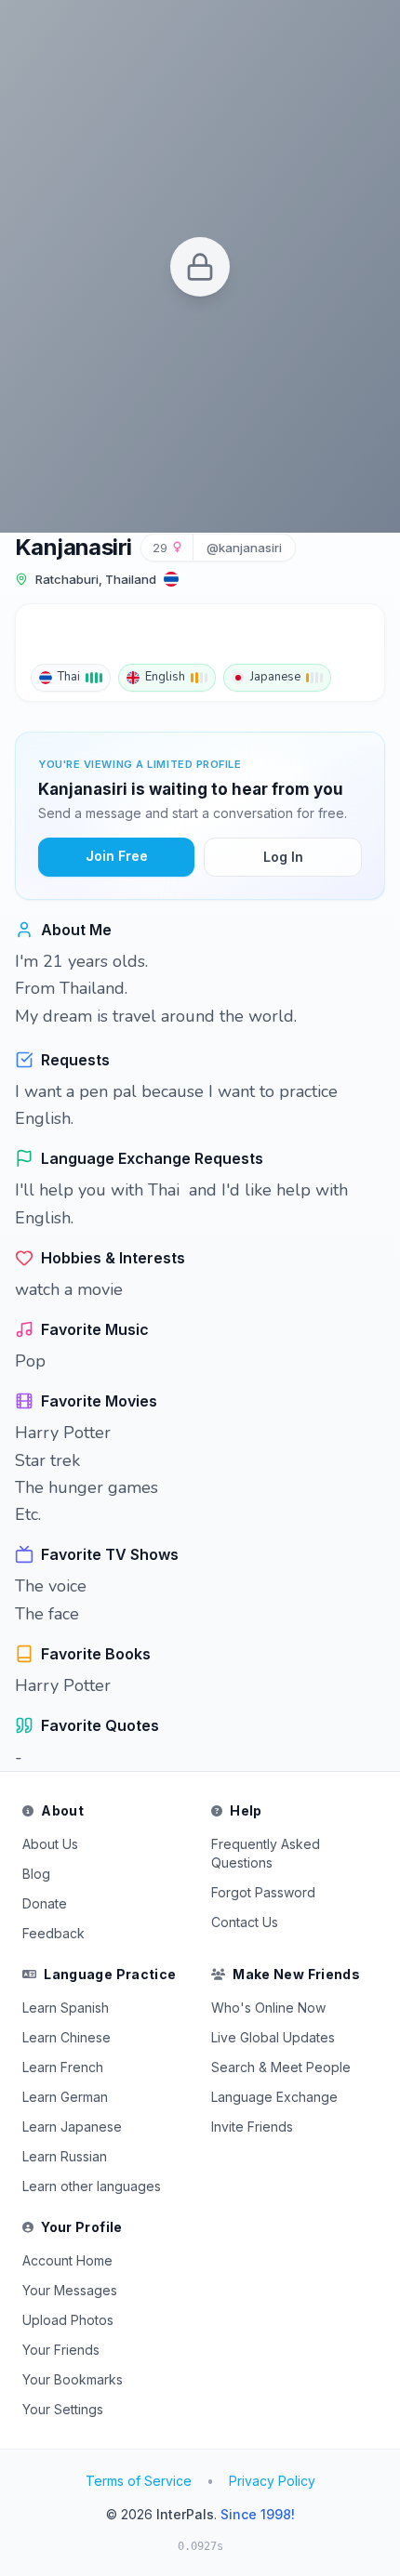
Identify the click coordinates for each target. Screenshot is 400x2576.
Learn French (63, 2067)
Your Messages (70, 2290)
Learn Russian (65, 2156)
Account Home (67, 2260)
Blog (36, 1874)
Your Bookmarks (73, 2379)
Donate (45, 1903)
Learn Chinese (67, 2037)
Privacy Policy (272, 2481)
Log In (283, 857)
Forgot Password (263, 1892)
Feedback (53, 1933)
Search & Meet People (281, 2067)
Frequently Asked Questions (266, 1853)
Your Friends (61, 2350)
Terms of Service (139, 2481)
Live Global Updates (273, 2037)
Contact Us (245, 1922)
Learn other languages (92, 2186)
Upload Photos (68, 2320)
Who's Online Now (268, 2008)
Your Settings (63, 2409)
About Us (50, 1844)
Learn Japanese (72, 2127)
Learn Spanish (66, 2008)
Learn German (65, 2097)
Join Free (117, 856)
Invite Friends (252, 2127)
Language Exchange (274, 2097)
